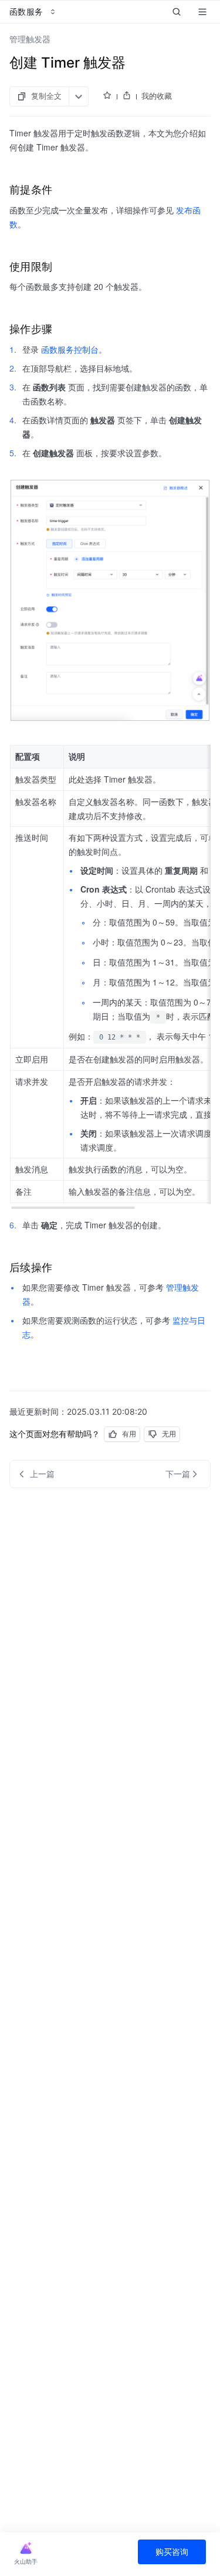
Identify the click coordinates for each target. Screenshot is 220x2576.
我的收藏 (157, 96)
